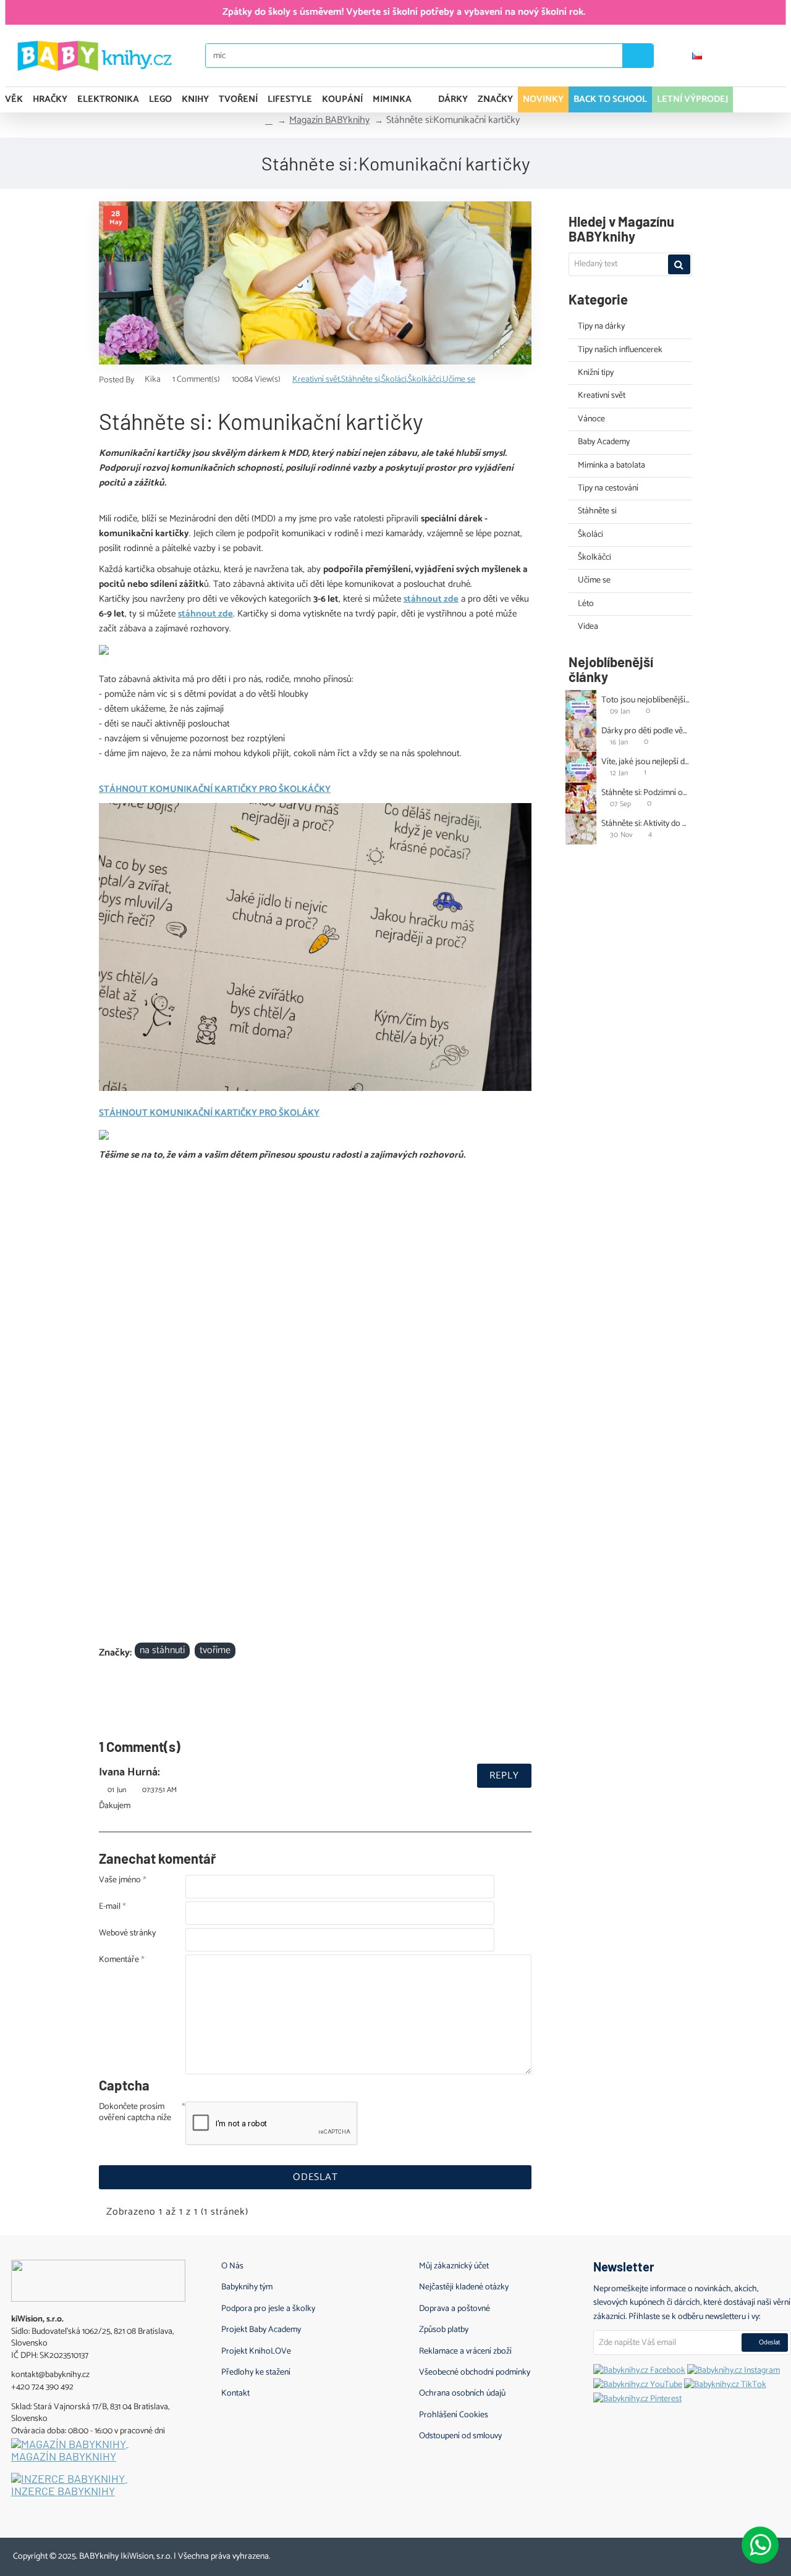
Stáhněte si (361, 380)
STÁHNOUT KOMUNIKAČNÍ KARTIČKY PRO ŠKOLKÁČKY (215, 789)
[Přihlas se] (736, 56)
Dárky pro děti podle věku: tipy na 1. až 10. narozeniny (646, 731)
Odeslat (315, 2177)
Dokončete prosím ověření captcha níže (135, 2113)
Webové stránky (127, 1934)
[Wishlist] (772, 56)
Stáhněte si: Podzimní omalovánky (646, 793)
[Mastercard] (730, 2554)
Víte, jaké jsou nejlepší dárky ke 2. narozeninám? (646, 762)
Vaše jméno (120, 1881)
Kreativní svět (316, 380)
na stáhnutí (162, 1651)
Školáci (394, 380)
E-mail (110, 1908)
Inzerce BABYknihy (63, 2491)
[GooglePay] (776, 2554)
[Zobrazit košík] (765, 99)
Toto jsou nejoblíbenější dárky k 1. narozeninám (646, 700)
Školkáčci (425, 380)
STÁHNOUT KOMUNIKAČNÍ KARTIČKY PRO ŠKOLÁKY (209, 1113)
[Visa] (706, 2554)
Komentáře (119, 1961)
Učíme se (459, 380)
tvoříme (215, 1651)
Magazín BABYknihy (329, 120)
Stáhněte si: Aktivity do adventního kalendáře (646, 824)
